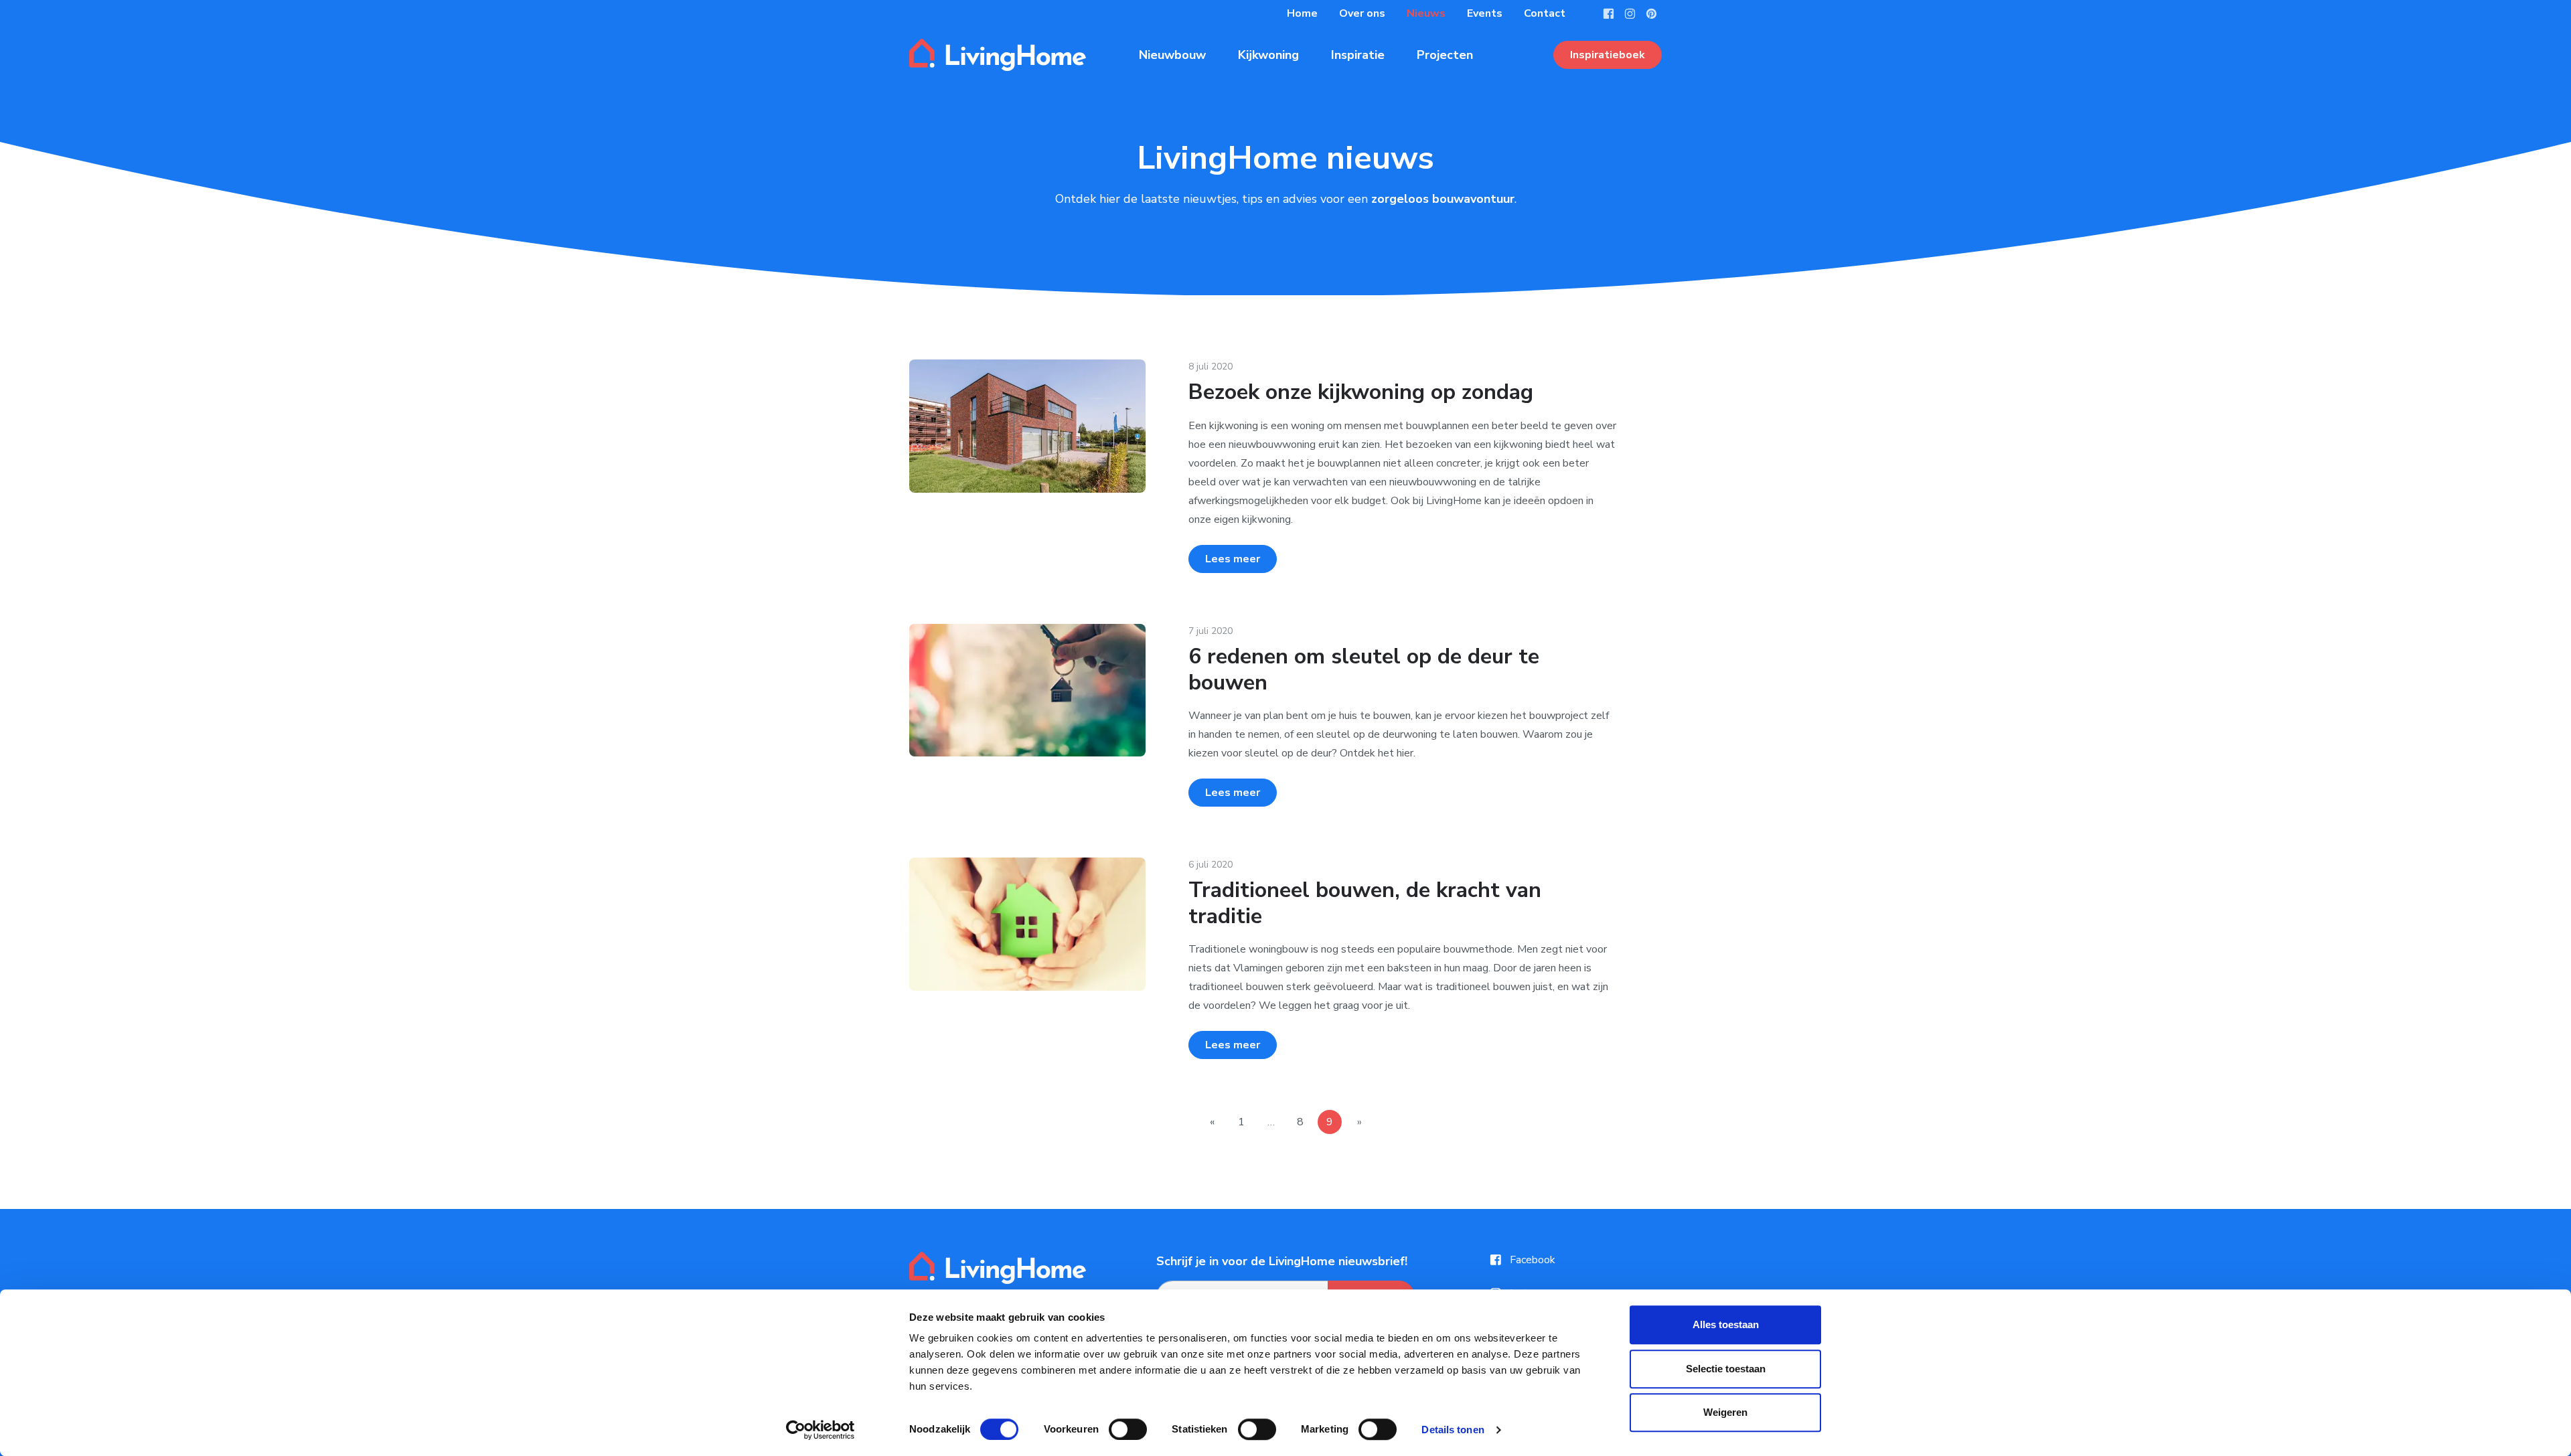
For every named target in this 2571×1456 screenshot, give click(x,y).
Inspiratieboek (1608, 55)
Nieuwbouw (1172, 55)
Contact (1545, 13)
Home (1302, 13)
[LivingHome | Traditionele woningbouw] (998, 55)
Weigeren (1725, 1412)
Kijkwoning (1268, 55)
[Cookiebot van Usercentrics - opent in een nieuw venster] (821, 1430)
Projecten (1445, 55)
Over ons (1362, 13)
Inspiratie (1358, 55)
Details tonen (1453, 1430)
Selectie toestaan (1726, 1369)
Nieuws (1426, 13)
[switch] (1128, 1429)
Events (1485, 13)
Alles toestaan (1726, 1324)
